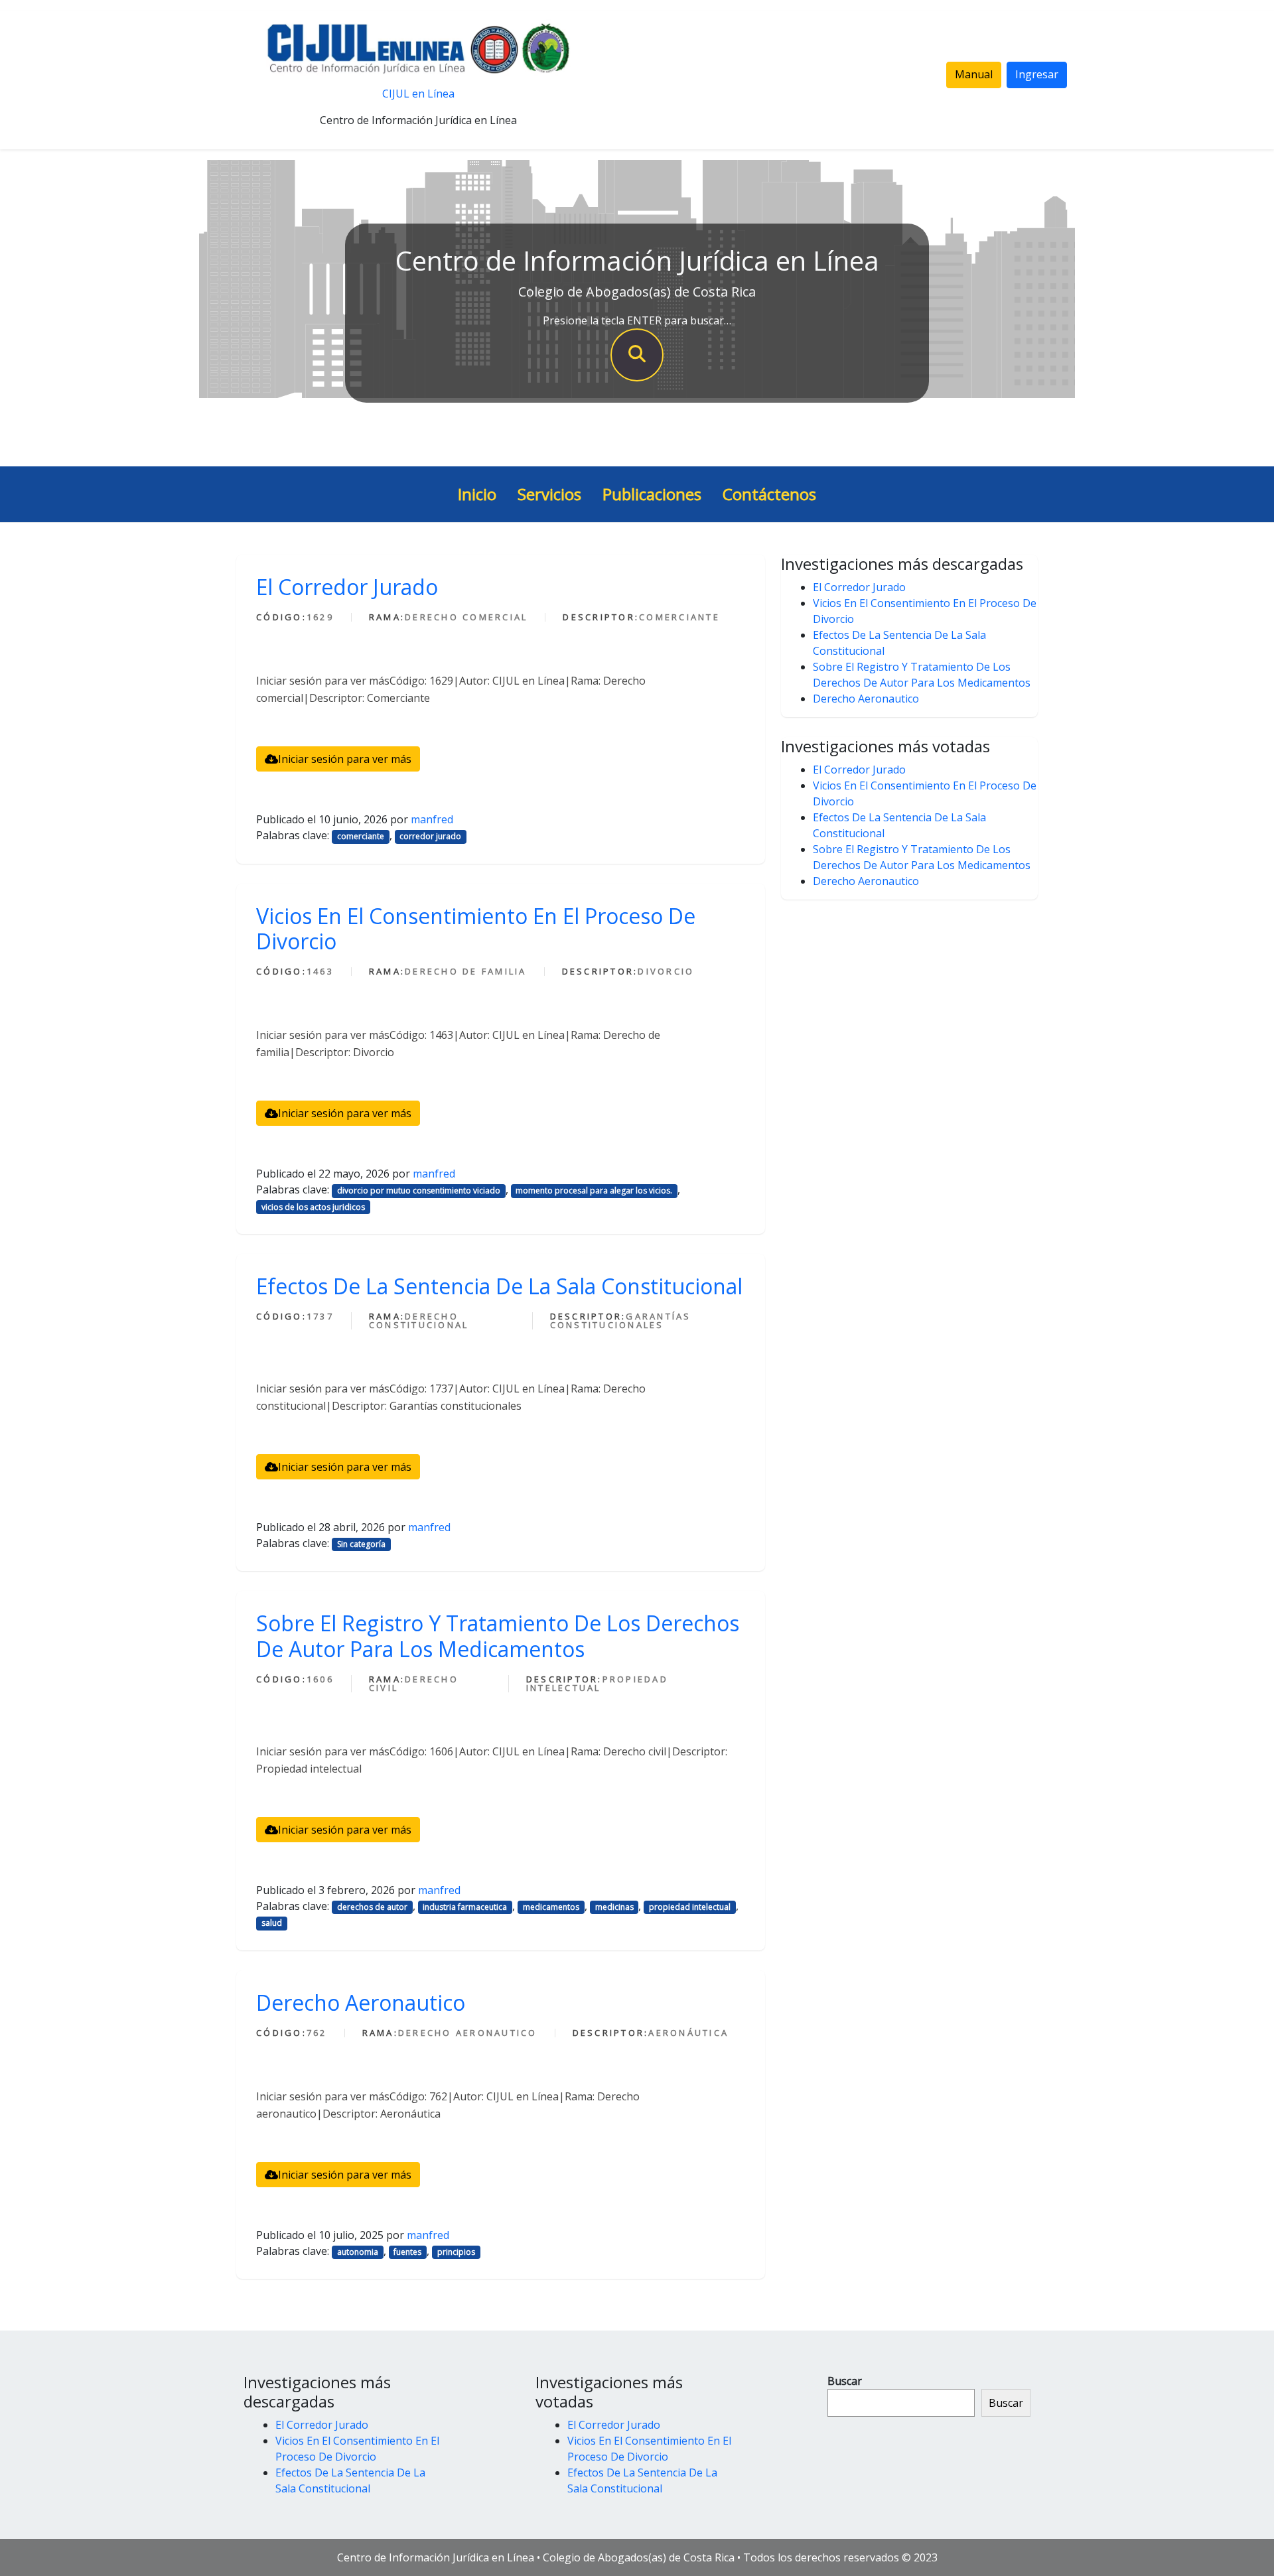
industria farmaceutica (465, 1907)
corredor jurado (430, 836)
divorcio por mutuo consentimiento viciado (419, 1190)
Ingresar (1037, 74)
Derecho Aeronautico (361, 2002)
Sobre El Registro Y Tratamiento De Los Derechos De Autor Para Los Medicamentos (498, 1636)
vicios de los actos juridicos (313, 1207)
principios (456, 2252)
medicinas (614, 1907)
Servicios (549, 494)
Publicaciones (652, 494)
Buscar (845, 2381)
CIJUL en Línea (418, 94)
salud (272, 1923)
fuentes (407, 2252)
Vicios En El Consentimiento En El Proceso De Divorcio (476, 928)
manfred (432, 819)
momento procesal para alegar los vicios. (594, 1190)
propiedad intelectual (690, 1907)
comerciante (361, 836)
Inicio (477, 494)
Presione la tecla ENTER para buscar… (637, 320)
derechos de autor (372, 1907)
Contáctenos (769, 494)
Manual (974, 74)
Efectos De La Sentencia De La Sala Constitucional (499, 1286)
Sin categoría (361, 1544)
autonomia (358, 2252)
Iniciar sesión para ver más (345, 759)
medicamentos (551, 1907)
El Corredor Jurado (347, 587)
